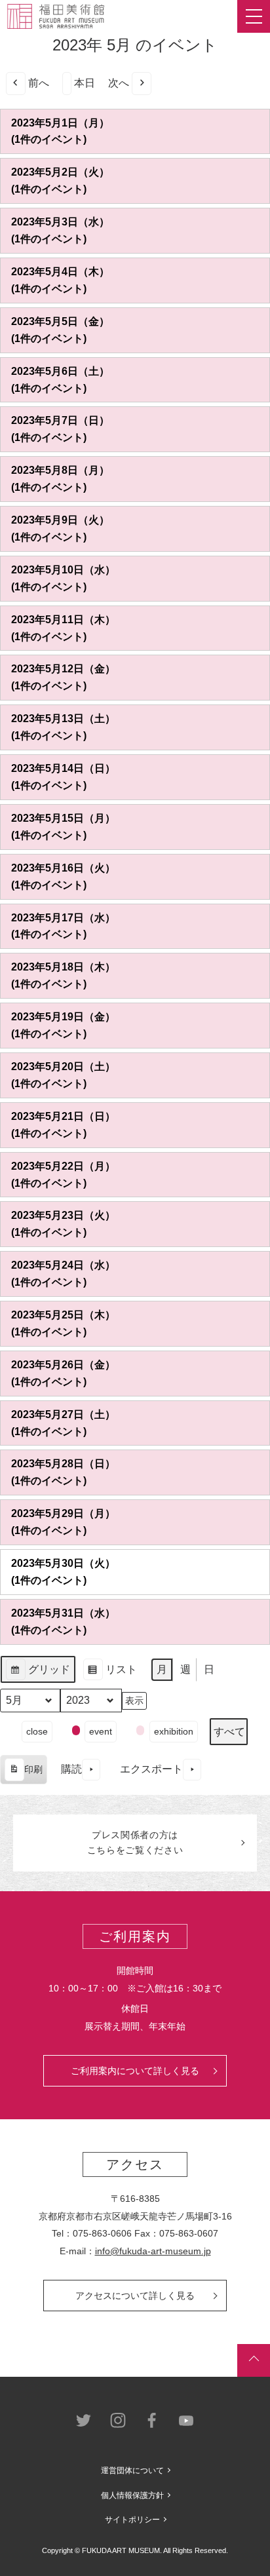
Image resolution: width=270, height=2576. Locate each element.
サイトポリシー (132, 2520)
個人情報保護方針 (132, 2495)
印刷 (23, 1774)
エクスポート (151, 1769)
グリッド (38, 1674)
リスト (110, 1674)
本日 (85, 83)
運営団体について (132, 2470)
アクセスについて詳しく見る (135, 2296)
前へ (39, 83)
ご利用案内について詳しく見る (135, 2071)
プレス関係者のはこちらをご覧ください (135, 1843)
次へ (119, 83)
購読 (71, 1769)
